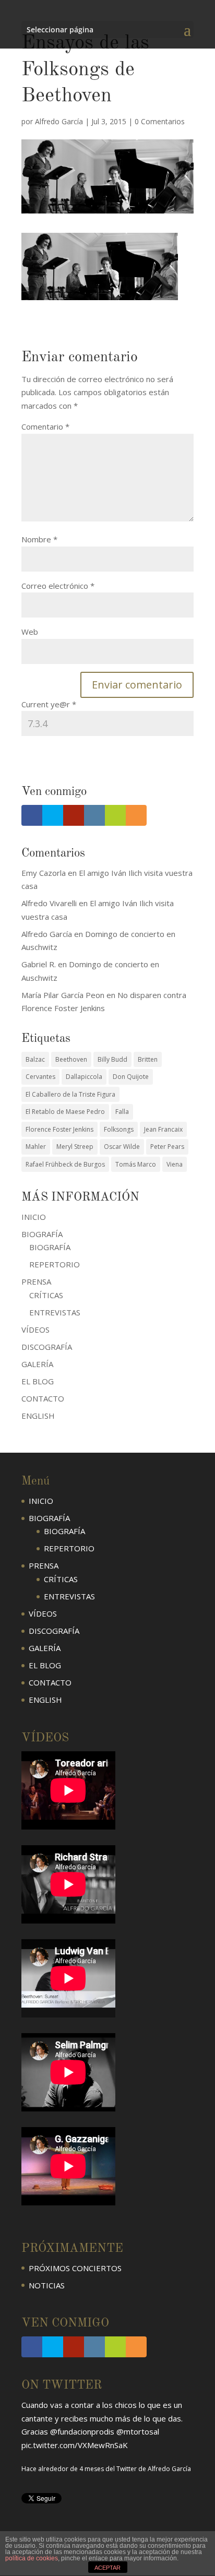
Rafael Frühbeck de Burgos (65, 1164)
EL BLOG (38, 1381)
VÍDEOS (35, 1329)
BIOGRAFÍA (50, 1247)
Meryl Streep (75, 1147)
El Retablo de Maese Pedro (65, 1112)
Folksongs (119, 1129)
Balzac (35, 1059)
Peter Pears (167, 1147)
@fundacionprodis (82, 2431)
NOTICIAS (47, 2285)
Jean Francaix (163, 1129)
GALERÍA (37, 1364)
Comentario (45, 426)
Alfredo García (59, 121)
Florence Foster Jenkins (59, 1129)
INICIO (34, 1217)
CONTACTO (43, 1398)
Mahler (36, 1147)
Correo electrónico (58, 586)
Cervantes (40, 1077)
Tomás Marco (136, 1164)
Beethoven (71, 1059)
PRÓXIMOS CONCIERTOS (75, 2268)
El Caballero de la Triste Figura (70, 1094)
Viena (175, 1164)
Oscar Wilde (122, 1147)
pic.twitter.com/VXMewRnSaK (75, 2445)
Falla (122, 1112)
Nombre (39, 539)
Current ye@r (49, 704)
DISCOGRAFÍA (47, 1347)
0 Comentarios (160, 121)
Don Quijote (131, 1077)
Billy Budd (112, 1059)
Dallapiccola (84, 1077)
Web (30, 632)
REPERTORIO (55, 1264)
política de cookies (32, 2558)
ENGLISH (38, 1416)
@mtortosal (138, 2431)
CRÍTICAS (46, 1295)
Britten (148, 1059)
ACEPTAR (107, 2568)
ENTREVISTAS (55, 1312)
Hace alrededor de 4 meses (63, 2469)
